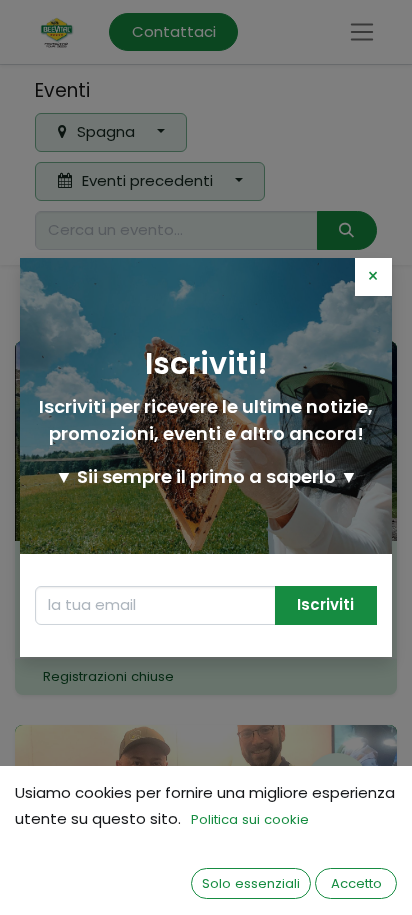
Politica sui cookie (250, 819)
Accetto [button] (356, 883)
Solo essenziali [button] (251, 883)
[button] (326, 605)
